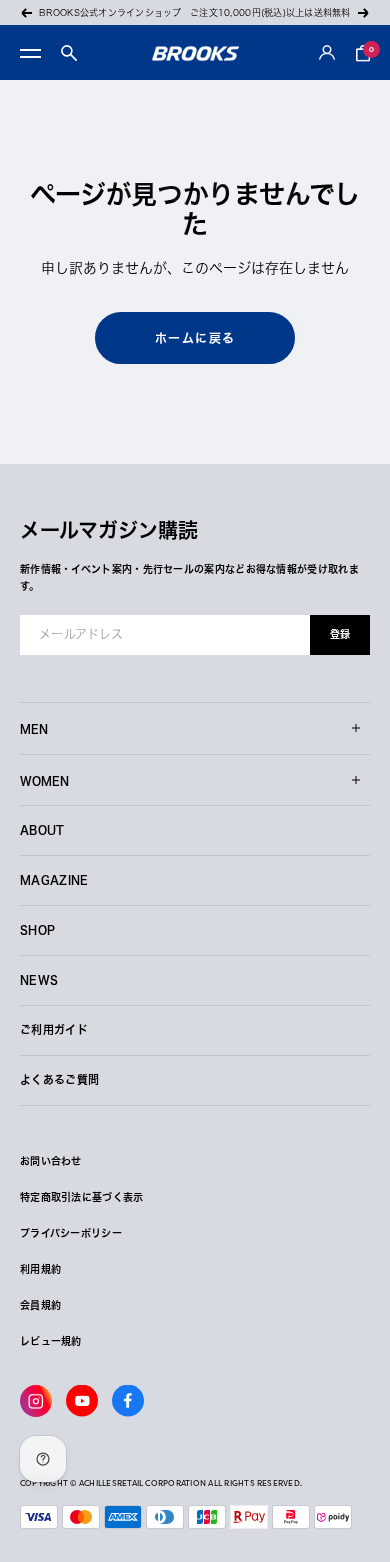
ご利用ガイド (54, 1029)
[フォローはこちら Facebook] (128, 1401)
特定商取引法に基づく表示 (82, 1197)
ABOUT (42, 829)
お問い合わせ (51, 1161)
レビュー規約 (51, 1341)
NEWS (39, 979)
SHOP (37, 929)
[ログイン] (327, 53)
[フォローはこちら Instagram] (36, 1401)
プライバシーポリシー (71, 1233)
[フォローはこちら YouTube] (82, 1401)
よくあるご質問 (59, 1079)
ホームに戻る (195, 338)
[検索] (69, 53)
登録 (340, 634)
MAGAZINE (54, 879)
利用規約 (40, 1269)
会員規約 (40, 1305)
